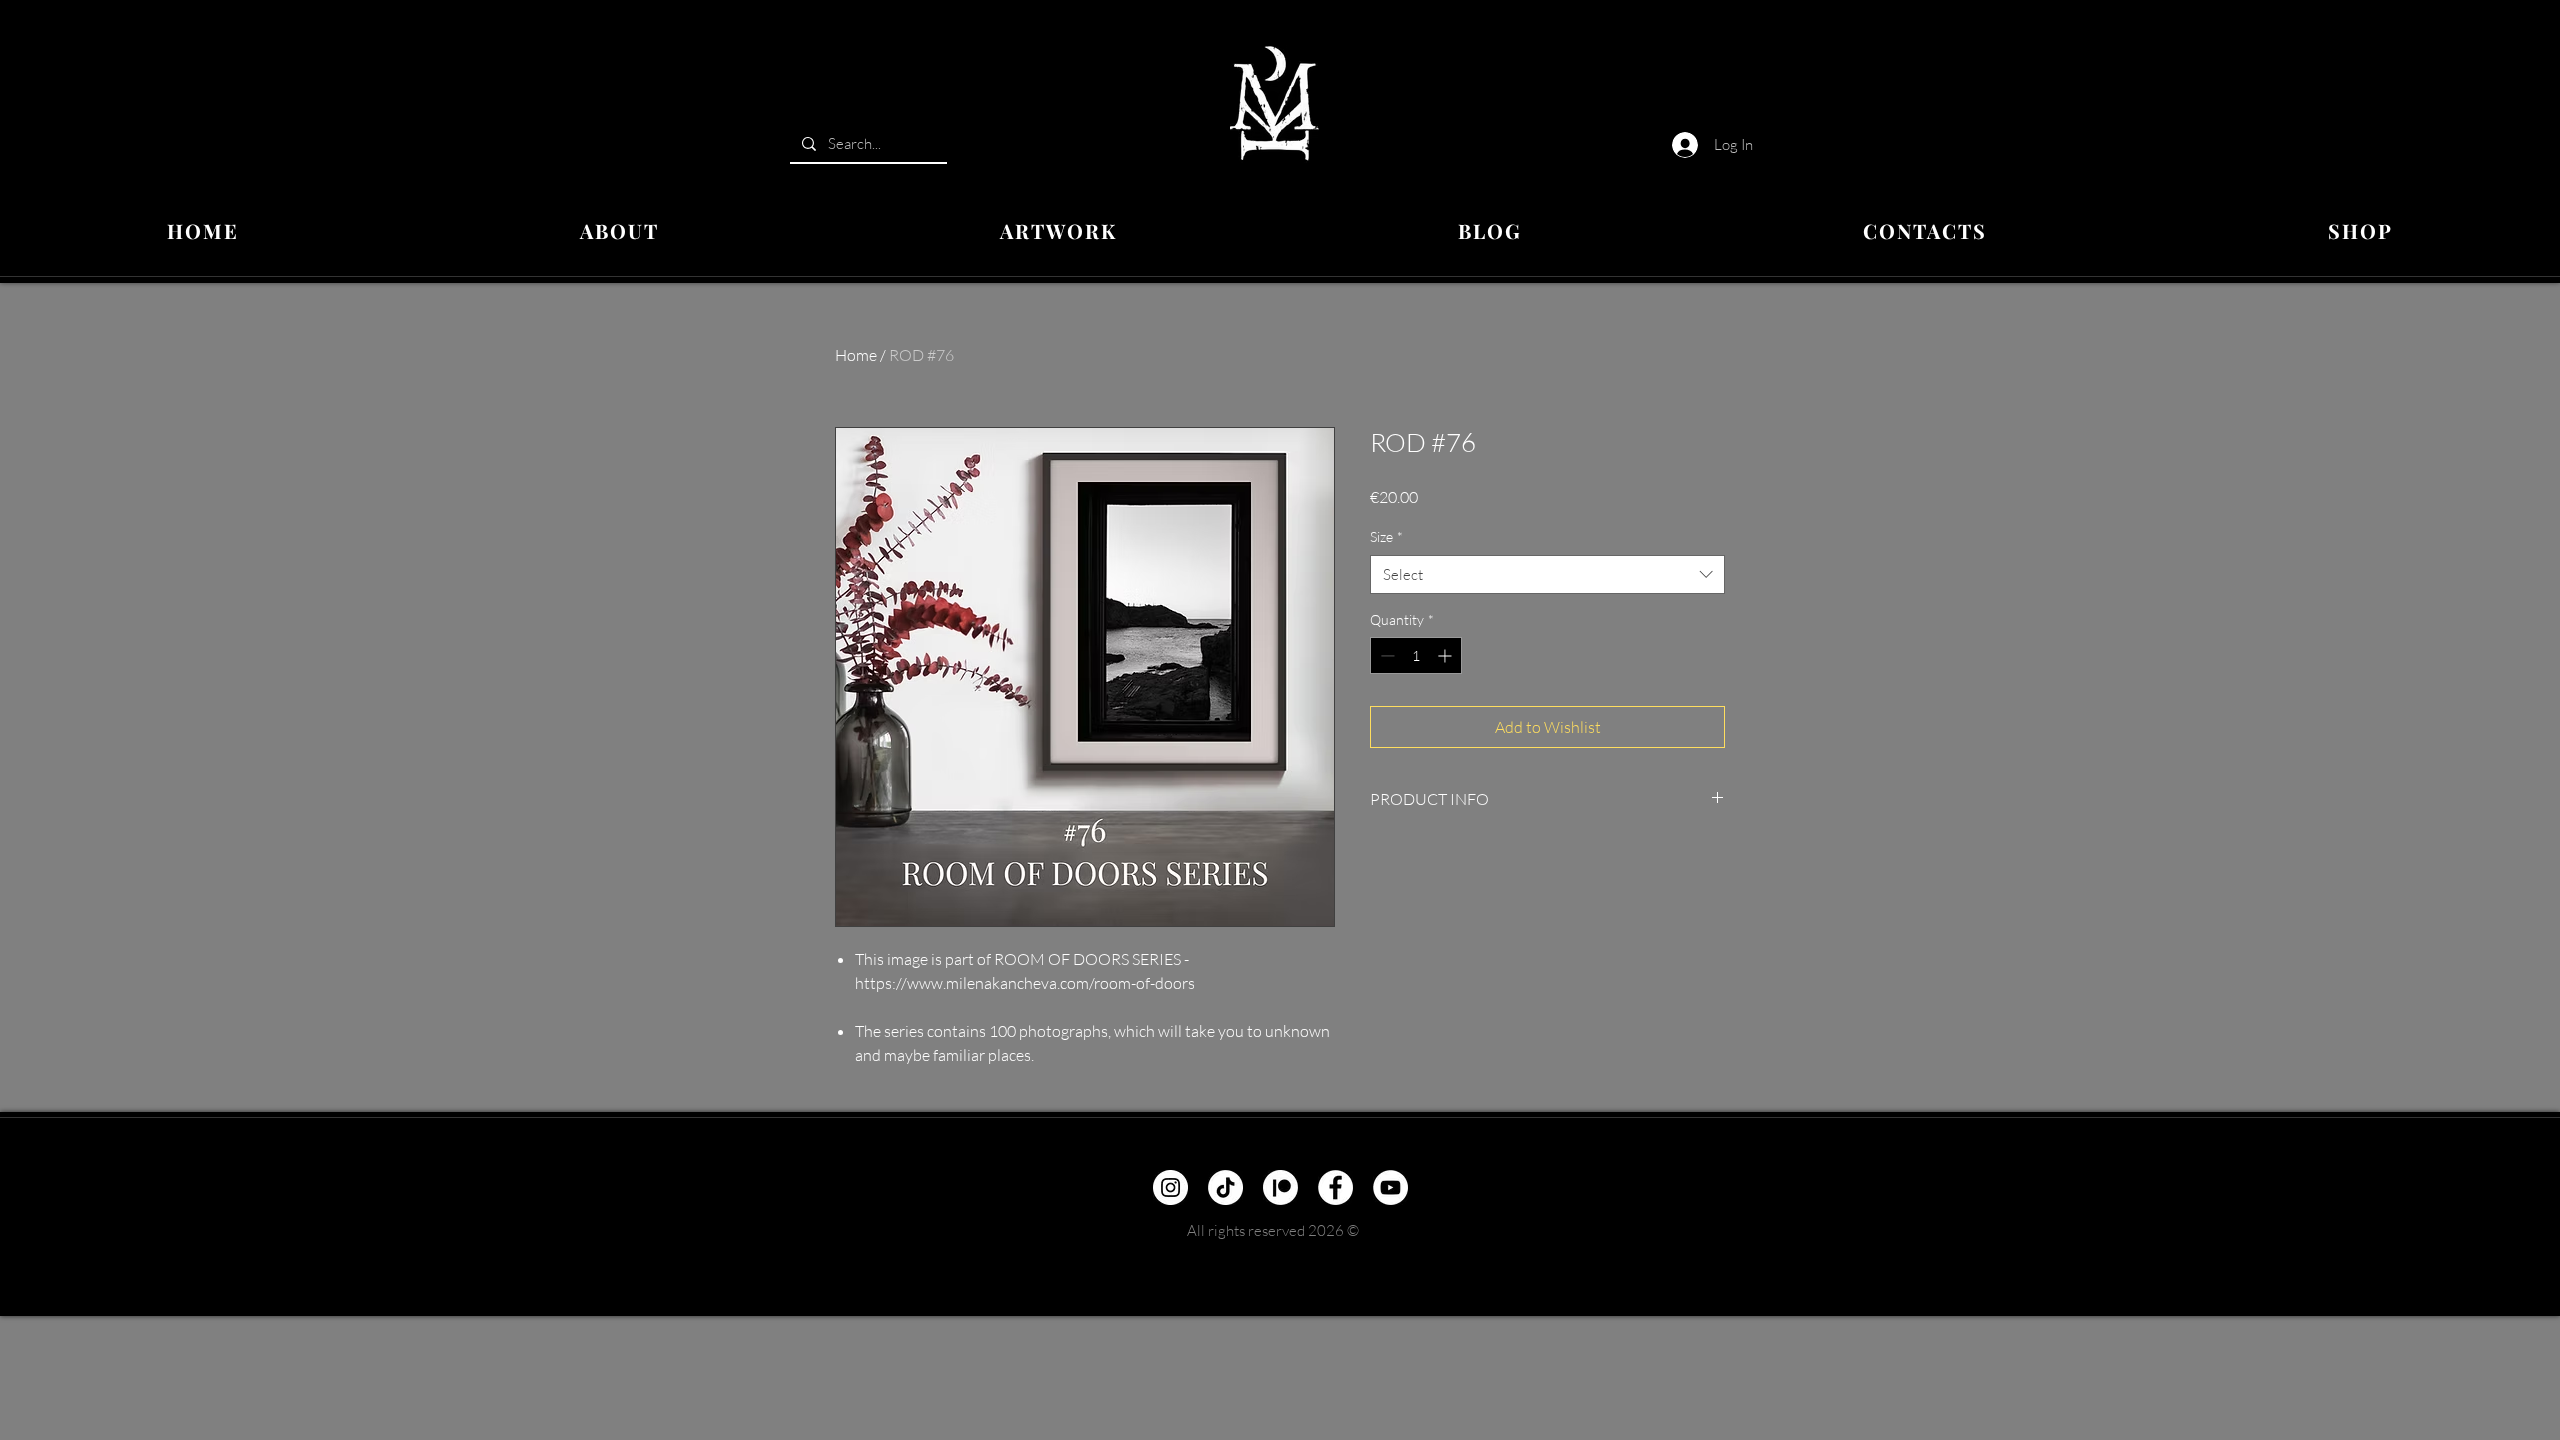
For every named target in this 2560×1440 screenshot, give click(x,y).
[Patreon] (1280, 1187)
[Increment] (1446, 655)
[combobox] (1547, 574)
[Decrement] (1385, 655)
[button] (1059, 231)
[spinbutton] (1416, 655)
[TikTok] (1225, 1187)
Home (856, 355)
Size (1386, 536)
